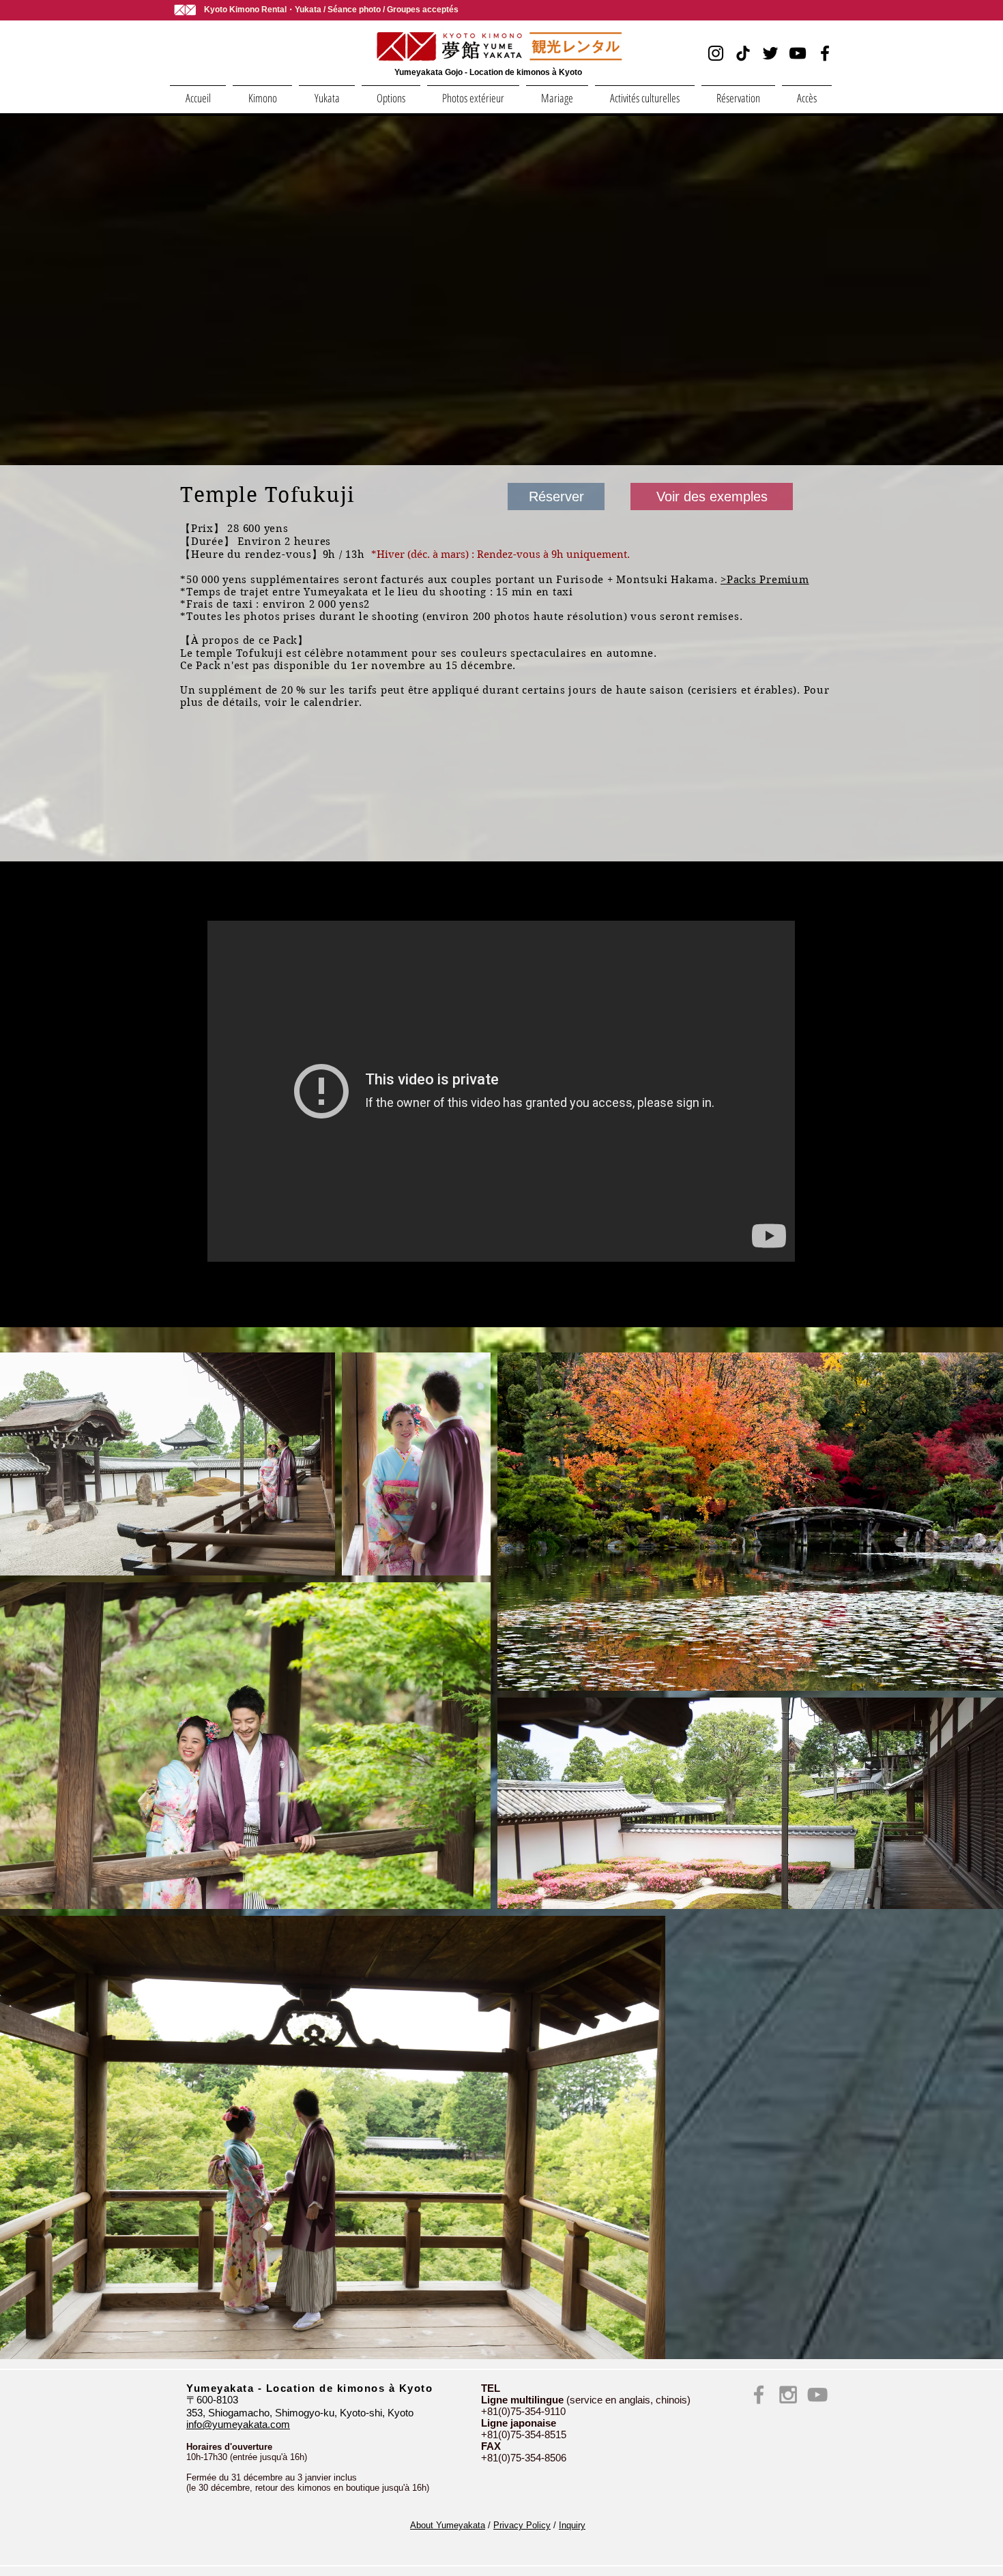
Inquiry (572, 2525)
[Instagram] (716, 53)
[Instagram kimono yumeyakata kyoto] (788, 2395)
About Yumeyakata (448, 2525)
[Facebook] (825, 53)
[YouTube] (798, 53)
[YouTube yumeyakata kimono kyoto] (817, 2395)
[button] (262, 92)
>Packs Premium (765, 580)
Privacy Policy (522, 2525)
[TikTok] (743, 53)
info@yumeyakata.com (238, 2424)
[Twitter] (770, 53)
